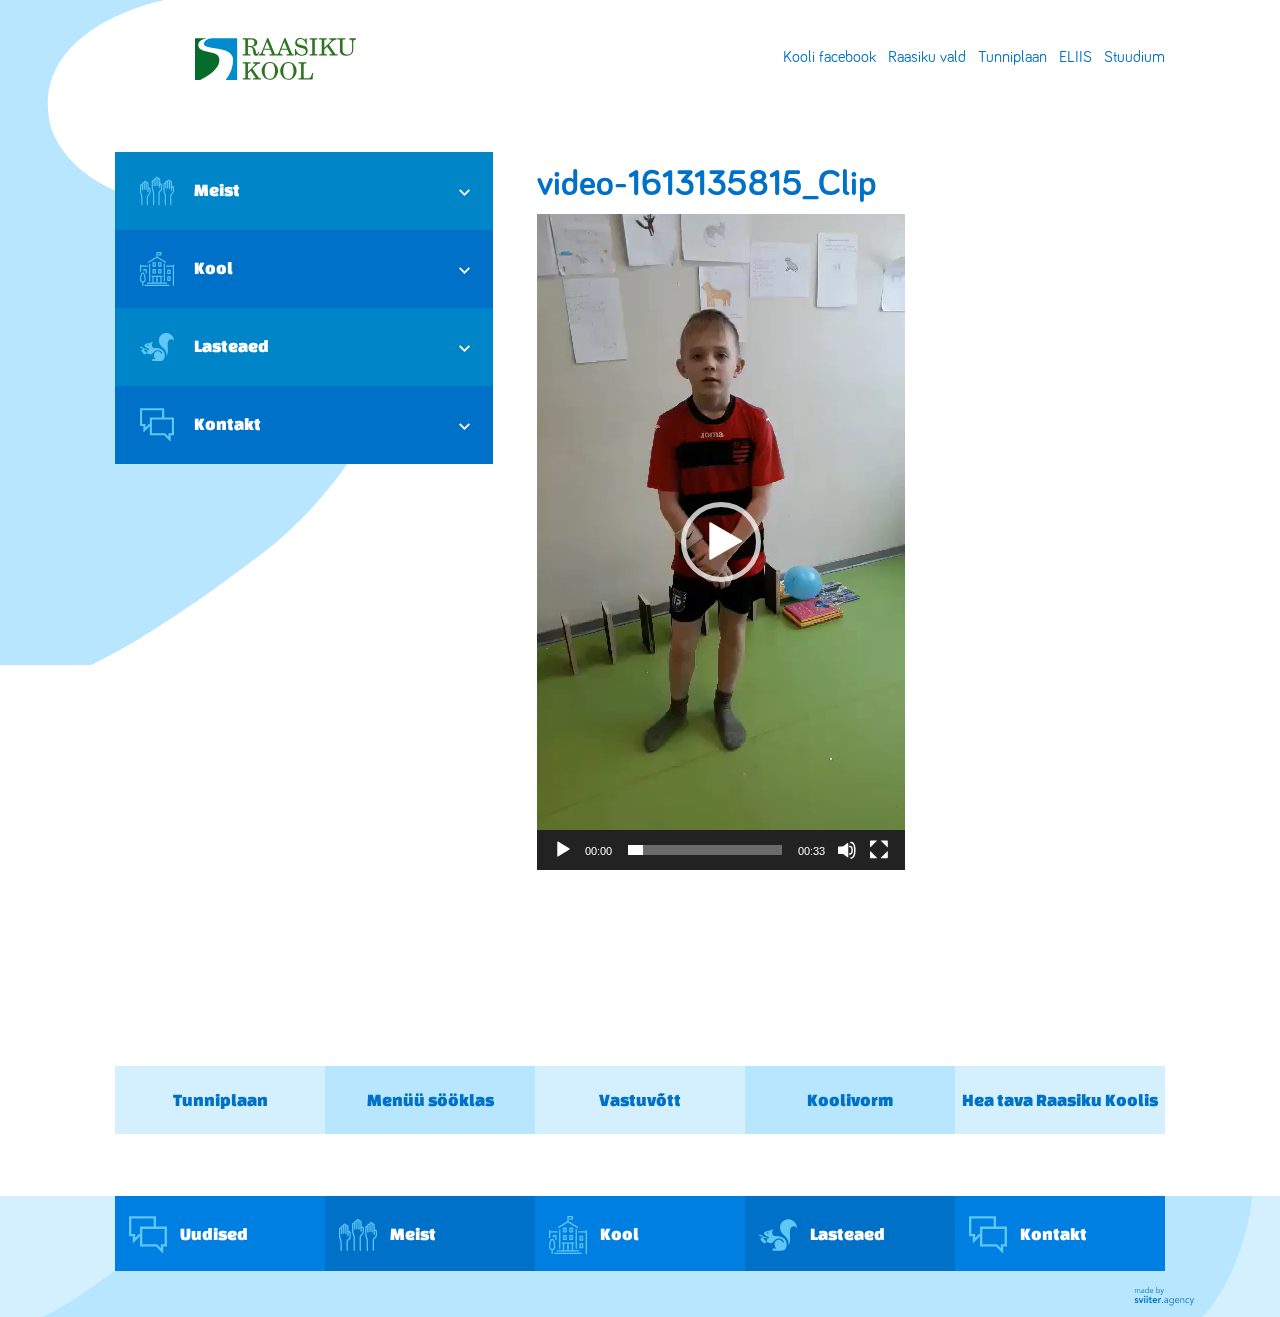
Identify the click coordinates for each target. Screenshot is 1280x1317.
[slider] (705, 850)
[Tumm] (847, 850)
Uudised (212, 1232)
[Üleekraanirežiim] (879, 850)
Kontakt (227, 423)
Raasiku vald (927, 57)
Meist (217, 189)
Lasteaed (231, 345)
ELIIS (1075, 57)
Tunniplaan (1012, 57)
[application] (721, 542)
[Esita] (563, 850)
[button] (721, 542)
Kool (213, 267)
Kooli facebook (829, 57)
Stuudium (1134, 57)
